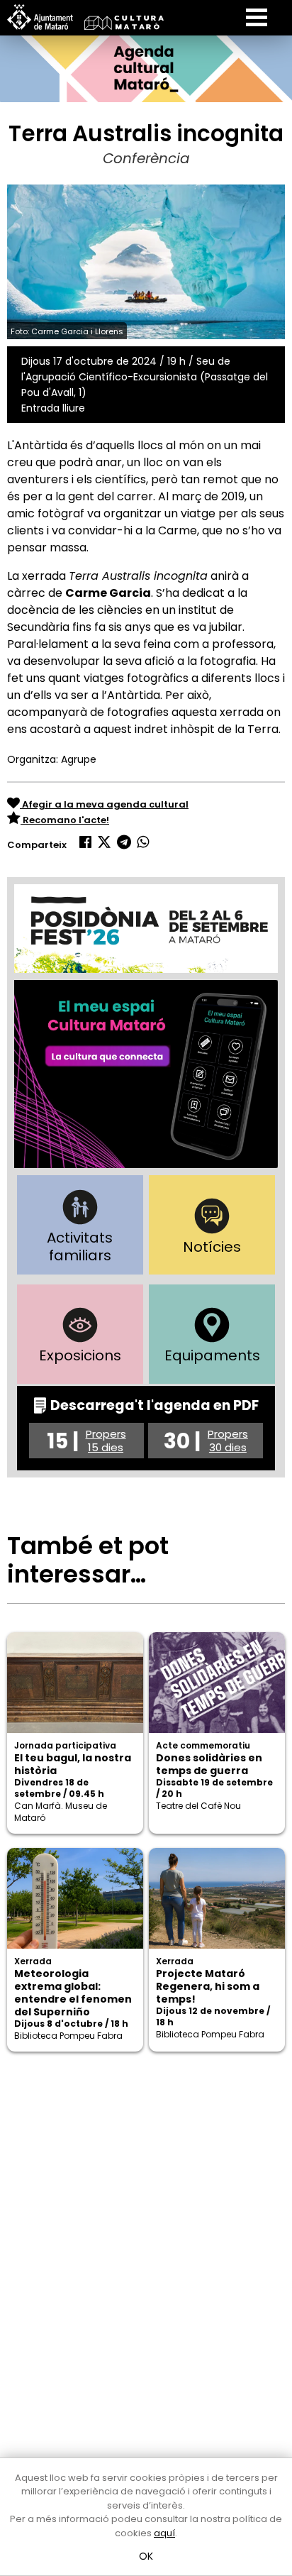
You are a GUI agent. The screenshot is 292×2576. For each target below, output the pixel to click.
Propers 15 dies (106, 1441)
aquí (164, 2533)
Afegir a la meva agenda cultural (104, 804)
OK (146, 2556)
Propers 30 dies (228, 1441)
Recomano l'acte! (65, 820)
